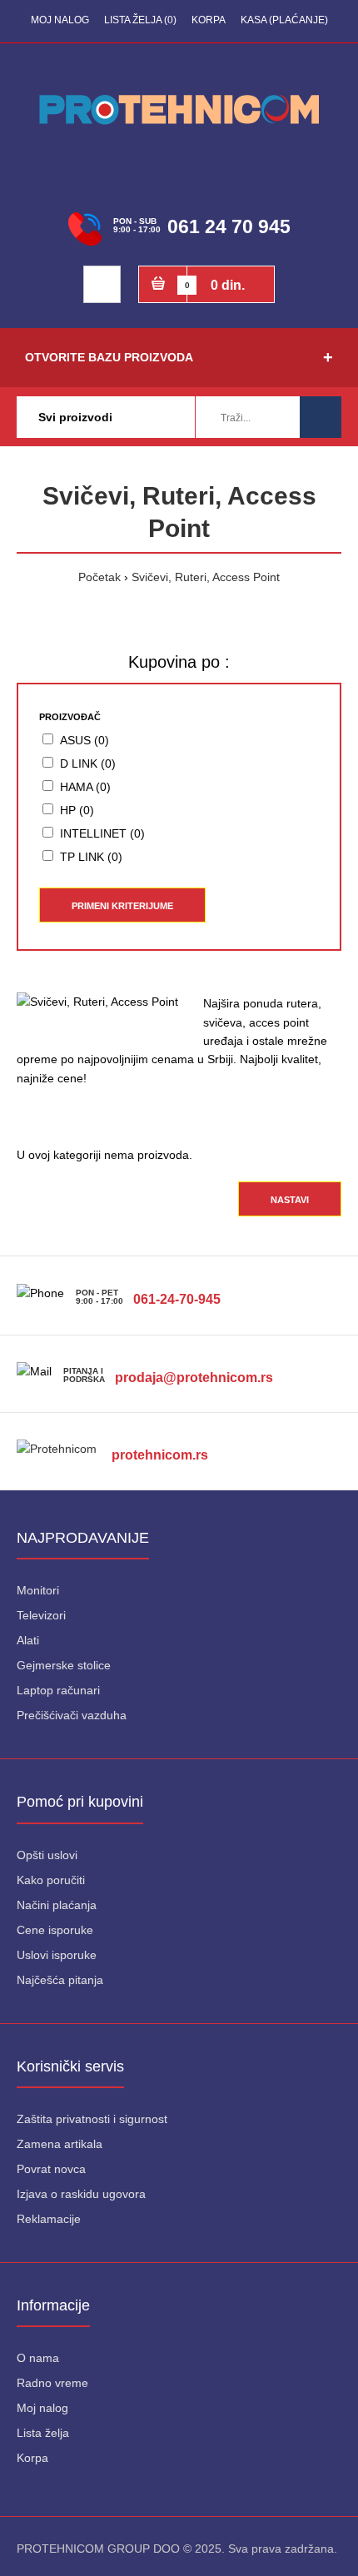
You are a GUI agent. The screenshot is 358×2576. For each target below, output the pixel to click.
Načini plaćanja (57, 1905)
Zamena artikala (60, 2144)
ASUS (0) (85, 740)
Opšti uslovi (47, 1855)
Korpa (32, 2458)
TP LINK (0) (91, 857)
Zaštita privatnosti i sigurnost (92, 2119)
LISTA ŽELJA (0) (140, 20)
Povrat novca (51, 2169)
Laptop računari (58, 1690)
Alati (28, 1640)
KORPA (209, 20)
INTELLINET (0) (102, 833)
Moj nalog (42, 2408)
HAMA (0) (85, 787)
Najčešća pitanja (60, 1980)
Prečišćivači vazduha (72, 1715)
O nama (38, 2358)
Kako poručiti (51, 1880)
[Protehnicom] (62, 1421)
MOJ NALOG (60, 20)
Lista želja (43, 2433)
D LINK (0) (88, 763)
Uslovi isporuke (57, 1955)
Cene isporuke (55, 1930)
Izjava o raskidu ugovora (81, 2194)
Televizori (41, 1615)
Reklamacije (49, 2219)
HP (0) (77, 810)
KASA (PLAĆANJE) (284, 20)
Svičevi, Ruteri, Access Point (206, 577)
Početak (99, 577)
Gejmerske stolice (64, 1665)
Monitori (38, 1590)
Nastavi (290, 1200)
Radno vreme (52, 2383)
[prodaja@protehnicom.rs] (192, 1344)
